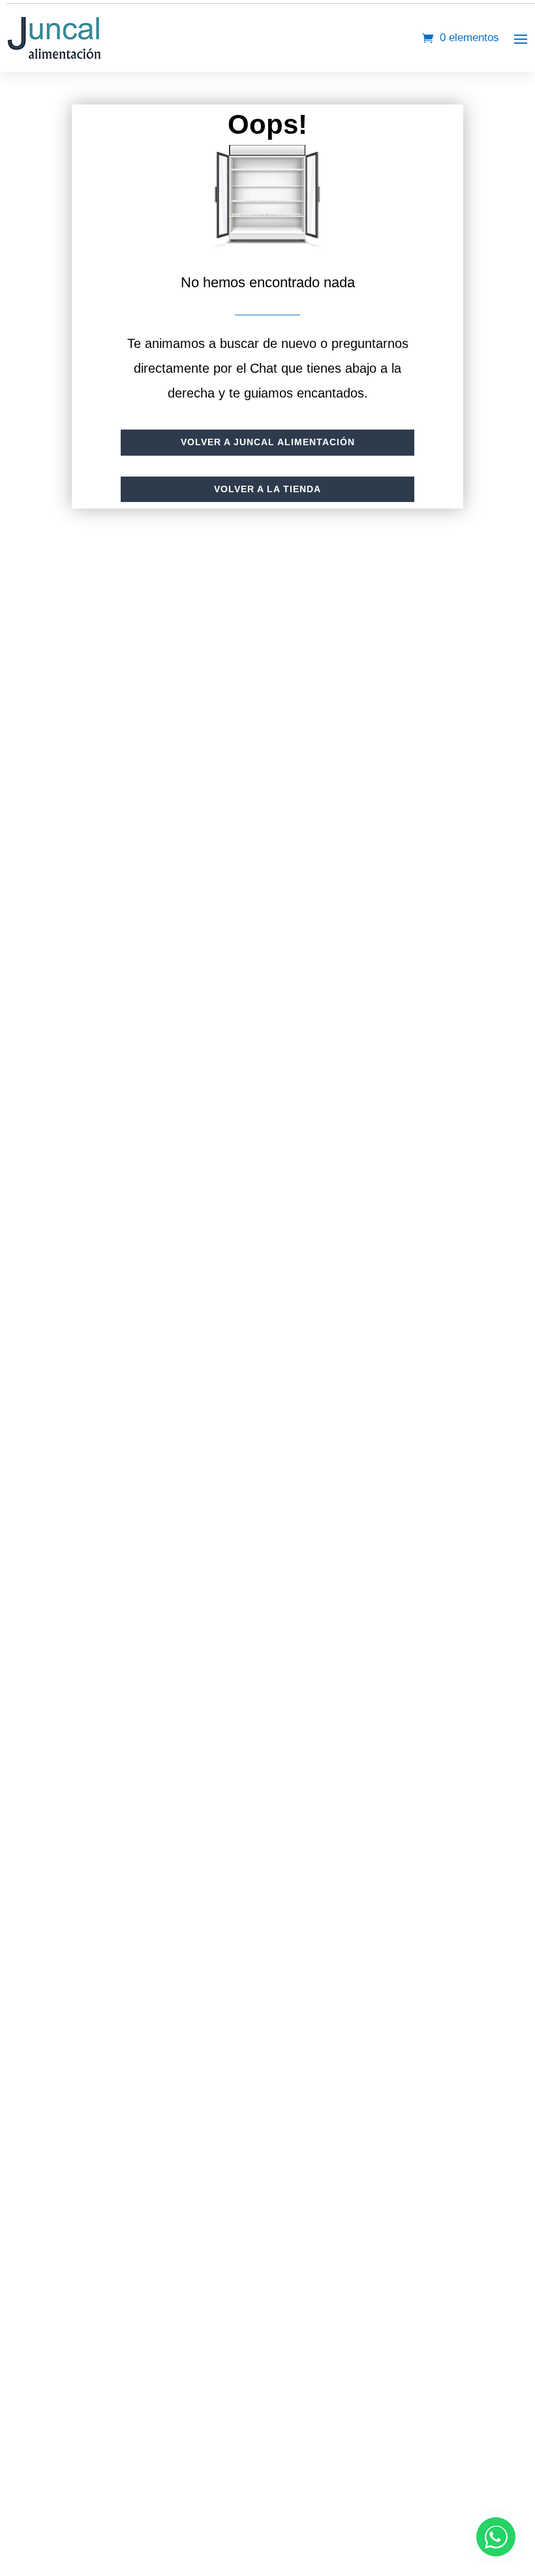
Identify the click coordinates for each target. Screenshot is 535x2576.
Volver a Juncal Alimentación (268, 442)
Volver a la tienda (267, 489)
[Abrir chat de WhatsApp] (496, 2537)
